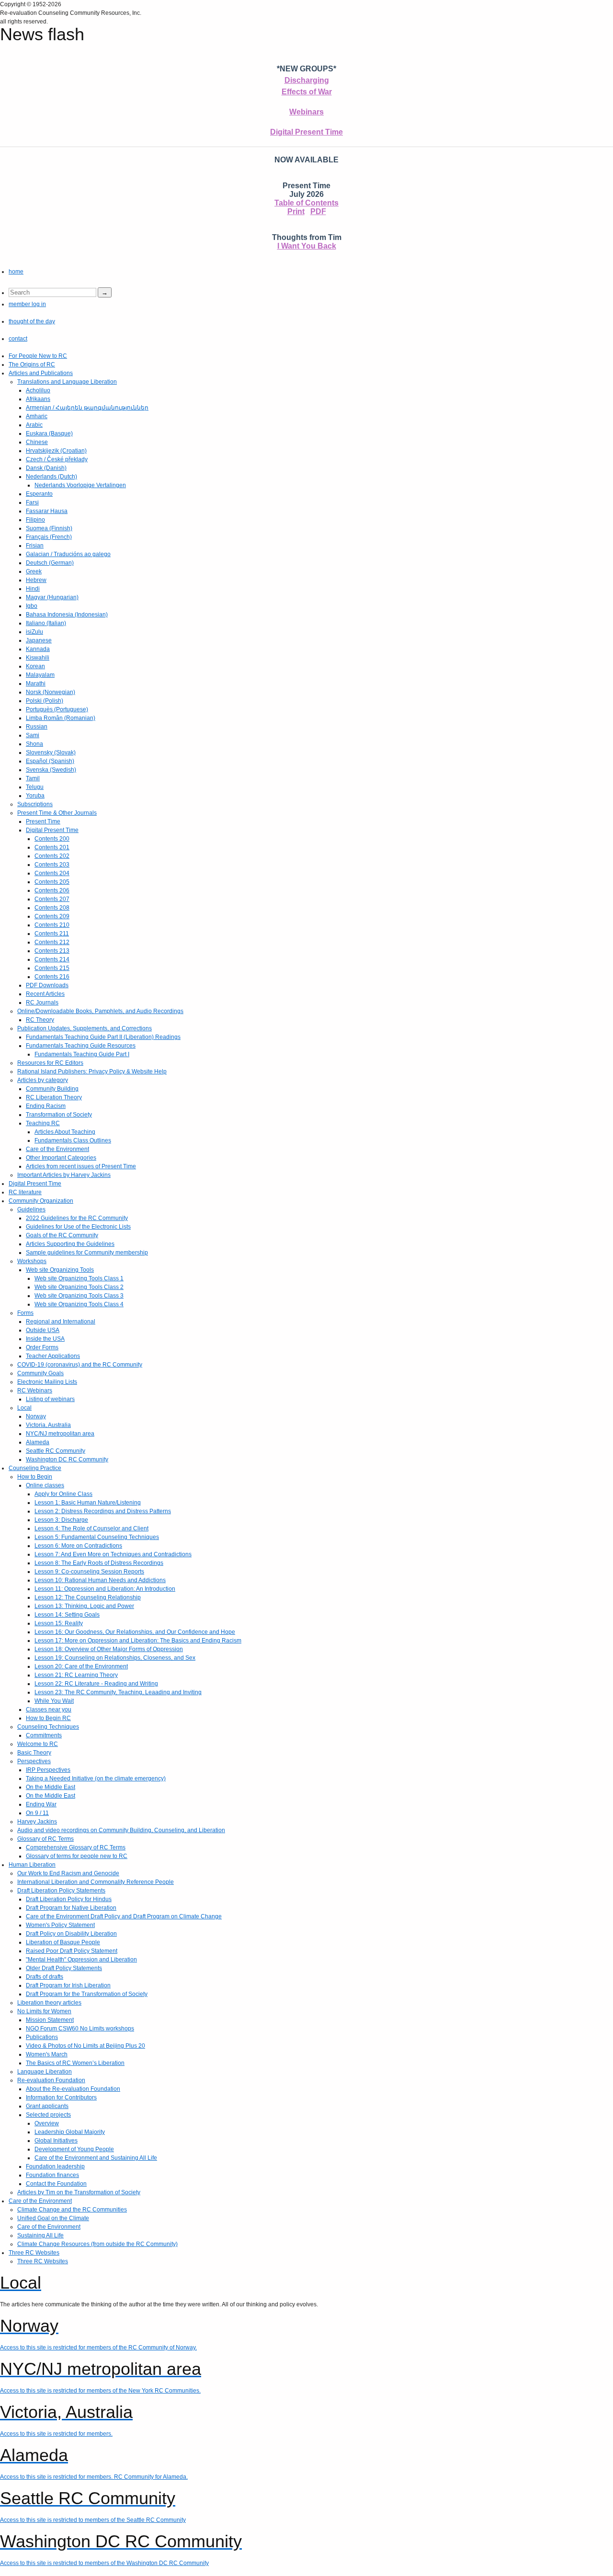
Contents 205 (52, 882)
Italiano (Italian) (46, 623)
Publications (42, 2037)
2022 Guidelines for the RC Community (77, 1218)
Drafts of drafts (45, 1977)
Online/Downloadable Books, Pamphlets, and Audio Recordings (100, 1011)
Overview (47, 2123)
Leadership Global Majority (70, 2132)
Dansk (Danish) (46, 468)
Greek (34, 571)
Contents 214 (52, 959)
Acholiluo (38, 390)
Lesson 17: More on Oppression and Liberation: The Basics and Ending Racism (138, 1641)
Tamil (33, 778)
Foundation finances (52, 2175)
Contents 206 (52, 890)
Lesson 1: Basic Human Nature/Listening (88, 1503)
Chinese (37, 442)
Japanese (39, 640)
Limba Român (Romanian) (61, 718)
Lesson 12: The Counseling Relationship (88, 1597)
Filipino (35, 520)
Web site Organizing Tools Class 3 (79, 1296)
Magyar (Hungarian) (52, 597)
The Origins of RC (32, 365)
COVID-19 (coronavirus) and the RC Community (80, 1365)
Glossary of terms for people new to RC (77, 1856)
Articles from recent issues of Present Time (81, 1166)
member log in (27, 304)
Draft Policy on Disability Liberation (71, 1934)
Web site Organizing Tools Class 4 (79, 1304)
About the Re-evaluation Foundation (73, 2089)
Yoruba (35, 796)
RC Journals (42, 1003)
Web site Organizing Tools (60, 1270)
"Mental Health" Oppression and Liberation (81, 1960)
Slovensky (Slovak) (51, 752)
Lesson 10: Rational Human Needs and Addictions (100, 1580)
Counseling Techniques (48, 1727)
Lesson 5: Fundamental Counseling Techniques (97, 1537)
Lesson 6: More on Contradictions (78, 1546)
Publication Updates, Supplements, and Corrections (85, 1028)
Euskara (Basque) (49, 433)
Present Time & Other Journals (57, 813)
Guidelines (31, 1209)
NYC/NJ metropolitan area (60, 1434)
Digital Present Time (306, 132)
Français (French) (49, 537)
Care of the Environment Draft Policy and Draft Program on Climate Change (124, 1916)
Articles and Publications (41, 373)
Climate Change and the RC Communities (72, 2210)
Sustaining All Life (40, 2235)
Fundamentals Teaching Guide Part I (82, 1054)
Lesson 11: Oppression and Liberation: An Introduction (105, 1589)
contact (18, 339)
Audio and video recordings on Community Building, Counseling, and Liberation (121, 1830)
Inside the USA (45, 1339)
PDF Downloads (47, 985)
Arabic (34, 425)
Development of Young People (74, 2149)
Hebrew (36, 580)
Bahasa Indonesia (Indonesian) (67, 615)
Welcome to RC (38, 1744)
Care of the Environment (57, 1149)
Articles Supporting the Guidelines (70, 1244)
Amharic (37, 416)
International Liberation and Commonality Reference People (96, 1882)
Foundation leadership (55, 2166)
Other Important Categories (61, 1158)
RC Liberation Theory (54, 1097)
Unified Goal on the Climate (53, 2218)
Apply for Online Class (63, 1494)
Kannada (38, 649)
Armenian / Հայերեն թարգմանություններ (87, 408)
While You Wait (54, 1701)
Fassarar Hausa (47, 511)
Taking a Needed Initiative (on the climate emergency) (96, 1778)
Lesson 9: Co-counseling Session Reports (89, 1572)
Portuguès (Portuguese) (57, 709)
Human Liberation (32, 1865)
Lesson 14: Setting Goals (67, 1615)
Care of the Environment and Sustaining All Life (96, 2158)
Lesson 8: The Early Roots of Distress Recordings (99, 1563)
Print (296, 211)
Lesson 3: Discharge (61, 1520)
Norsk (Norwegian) (51, 692)
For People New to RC (38, 356)
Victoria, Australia (48, 1425)
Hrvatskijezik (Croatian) (56, 451)
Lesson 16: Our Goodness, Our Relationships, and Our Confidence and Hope (135, 1632)
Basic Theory (34, 1753)
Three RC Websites (34, 2253)
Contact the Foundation (56, 2184)
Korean (35, 666)
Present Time (43, 821)
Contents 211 (52, 934)
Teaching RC (43, 1123)
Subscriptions (35, 804)
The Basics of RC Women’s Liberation (75, 2063)
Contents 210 (52, 925)
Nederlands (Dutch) (51, 477)
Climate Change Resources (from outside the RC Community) (97, 2244)
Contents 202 (52, 856)
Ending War (41, 1804)
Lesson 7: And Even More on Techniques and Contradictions (113, 1554)
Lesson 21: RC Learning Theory (76, 1675)
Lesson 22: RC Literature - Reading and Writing (96, 1684)
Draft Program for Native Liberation (71, 1908)
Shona (34, 744)
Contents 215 (52, 968)
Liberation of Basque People (63, 1942)
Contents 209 (52, 916)
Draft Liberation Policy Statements (61, 1891)
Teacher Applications (53, 1356)
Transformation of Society (59, 1115)
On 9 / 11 (37, 1813)
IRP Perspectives (48, 1770)
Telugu (35, 787)
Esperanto (39, 494)
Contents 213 (52, 951)
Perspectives (34, 1761)
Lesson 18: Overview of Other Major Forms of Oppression (109, 1649)
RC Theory (40, 1020)
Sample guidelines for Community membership (87, 1253)
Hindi (33, 589)
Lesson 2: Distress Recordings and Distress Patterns (103, 1511)
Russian (37, 727)
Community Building (52, 1089)
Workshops (32, 1261)
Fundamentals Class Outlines (73, 1140)
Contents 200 (52, 839)
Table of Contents (306, 203)
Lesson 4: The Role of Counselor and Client (91, 1528)
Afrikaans (38, 399)
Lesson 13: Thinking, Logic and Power (84, 1606)
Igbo (32, 606)
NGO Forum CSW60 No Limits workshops (80, 2029)
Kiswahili (38, 658)
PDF (318, 211)
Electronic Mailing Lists (47, 1382)
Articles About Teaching (65, 1132)
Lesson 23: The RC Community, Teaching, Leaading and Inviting (118, 1692)
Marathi (36, 684)
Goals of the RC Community (62, 1235)
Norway (36, 1416)
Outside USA (43, 1330)
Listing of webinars (50, 1399)
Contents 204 (52, 873)
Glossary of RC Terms (45, 1839)
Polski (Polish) (45, 701)
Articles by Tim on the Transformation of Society (79, 2192)
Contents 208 (52, 908)
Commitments (44, 1735)
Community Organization (41, 1201)
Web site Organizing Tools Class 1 (79, 1278)
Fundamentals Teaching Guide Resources (81, 1046)
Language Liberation (45, 2072)
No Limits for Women (44, 2011)
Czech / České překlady (57, 459)
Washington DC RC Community (67, 1459)
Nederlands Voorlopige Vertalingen (80, 485)
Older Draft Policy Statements (64, 1968)
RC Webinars (35, 1391)
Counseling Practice (35, 1468)
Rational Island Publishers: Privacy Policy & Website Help (92, 1071)
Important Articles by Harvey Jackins (64, 1175)
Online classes (45, 1485)
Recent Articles (45, 994)
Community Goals (40, 1373)
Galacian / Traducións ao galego (68, 554)
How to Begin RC (48, 1718)
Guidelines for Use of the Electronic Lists (78, 1227)
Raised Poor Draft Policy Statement (72, 1951)
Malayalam (40, 675)
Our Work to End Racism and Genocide (68, 1873)
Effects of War (307, 92)
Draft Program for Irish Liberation (68, 1985)
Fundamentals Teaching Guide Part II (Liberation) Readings (103, 1037)
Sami (33, 735)
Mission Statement (50, 2020)
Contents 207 (52, 899)
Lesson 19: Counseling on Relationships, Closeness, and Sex (115, 1658)
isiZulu (34, 632)
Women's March (47, 2054)
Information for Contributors (61, 2097)
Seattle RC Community (56, 1451)
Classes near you (49, 1710)
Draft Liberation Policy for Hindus (69, 1899)
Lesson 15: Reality (59, 1623)
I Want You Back (307, 246)
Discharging (307, 80)
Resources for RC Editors (50, 1063)
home (16, 272)
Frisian (35, 546)
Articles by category (43, 1080)
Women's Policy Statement (60, 1925)
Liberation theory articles (49, 2003)
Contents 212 (52, 942)
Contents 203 (52, 865)
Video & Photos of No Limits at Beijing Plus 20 (85, 2046)
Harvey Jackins (37, 1822)
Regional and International (61, 1322)
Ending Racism (46, 1106)
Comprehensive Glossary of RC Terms (76, 1847)
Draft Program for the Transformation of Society (87, 1994)
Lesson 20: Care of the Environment (81, 1666)
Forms (25, 1313)
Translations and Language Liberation (67, 382)
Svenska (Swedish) (51, 770)
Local (24, 1408)
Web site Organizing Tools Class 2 (79, 1287)
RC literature (25, 1192)
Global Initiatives (56, 2141)
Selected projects (48, 2115)
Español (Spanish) (50, 761)
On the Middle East (51, 1787)
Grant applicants (47, 2106)
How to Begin (35, 1477)
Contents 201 (52, 847)
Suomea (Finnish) (49, 528)
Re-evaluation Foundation (51, 2080)
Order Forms (42, 1347)
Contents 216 (52, 977)
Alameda (38, 1442)
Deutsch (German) (50, 563)
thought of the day (32, 321)
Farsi (32, 502)
